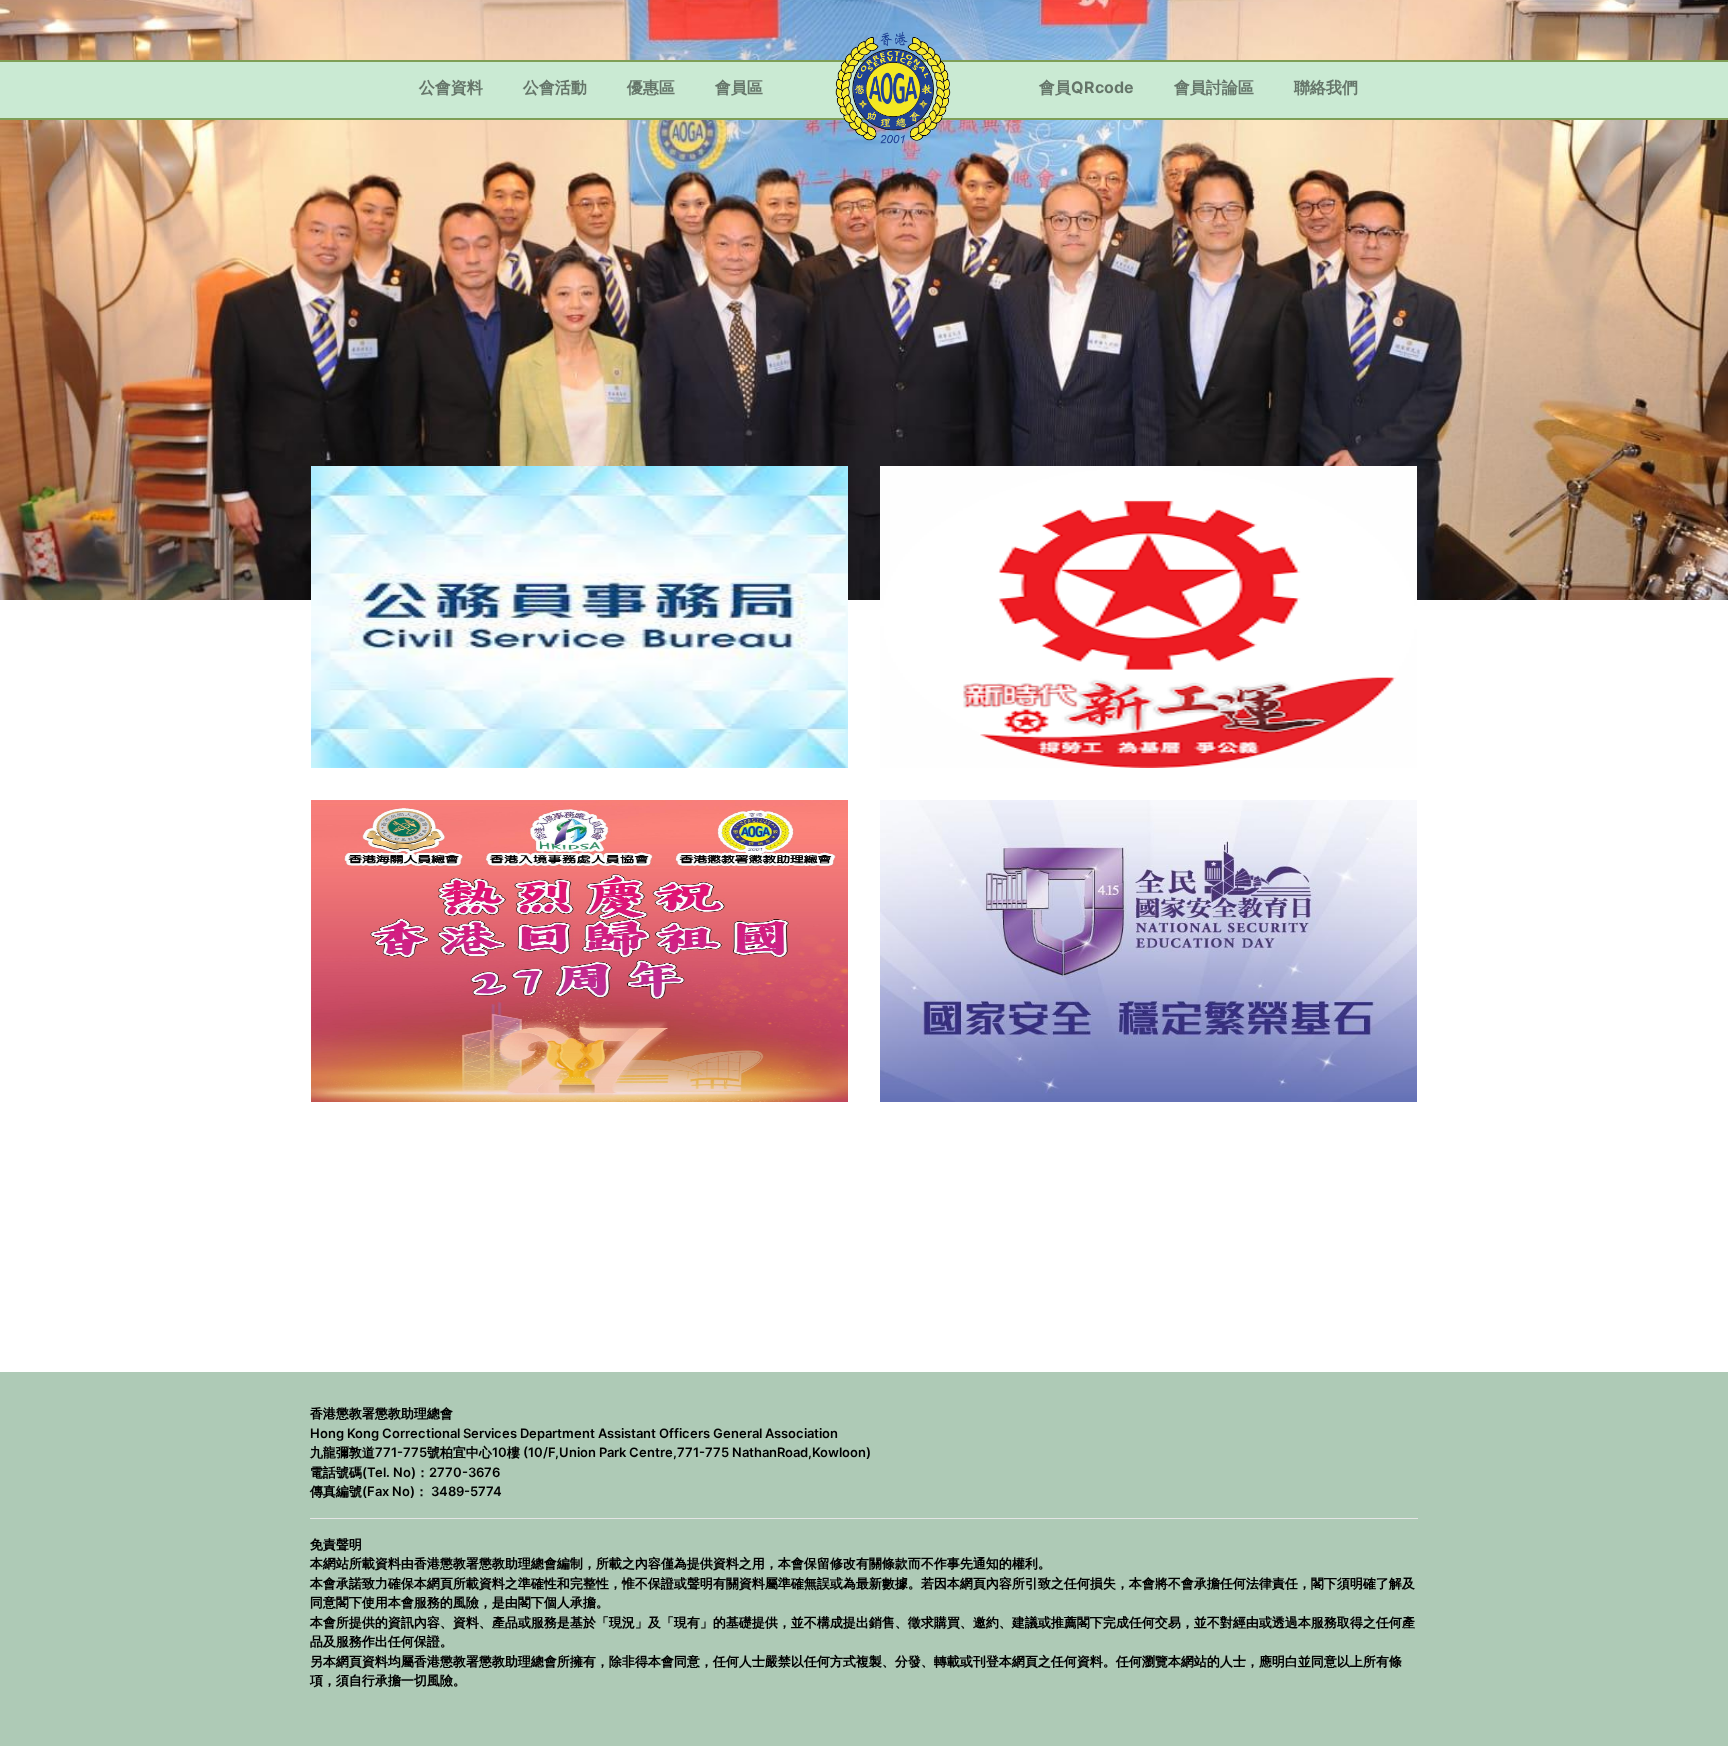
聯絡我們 (1326, 87)
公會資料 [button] (451, 87)
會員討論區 (1214, 87)
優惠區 (651, 87)
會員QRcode (1086, 87)
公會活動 (555, 87)
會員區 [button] (739, 87)
